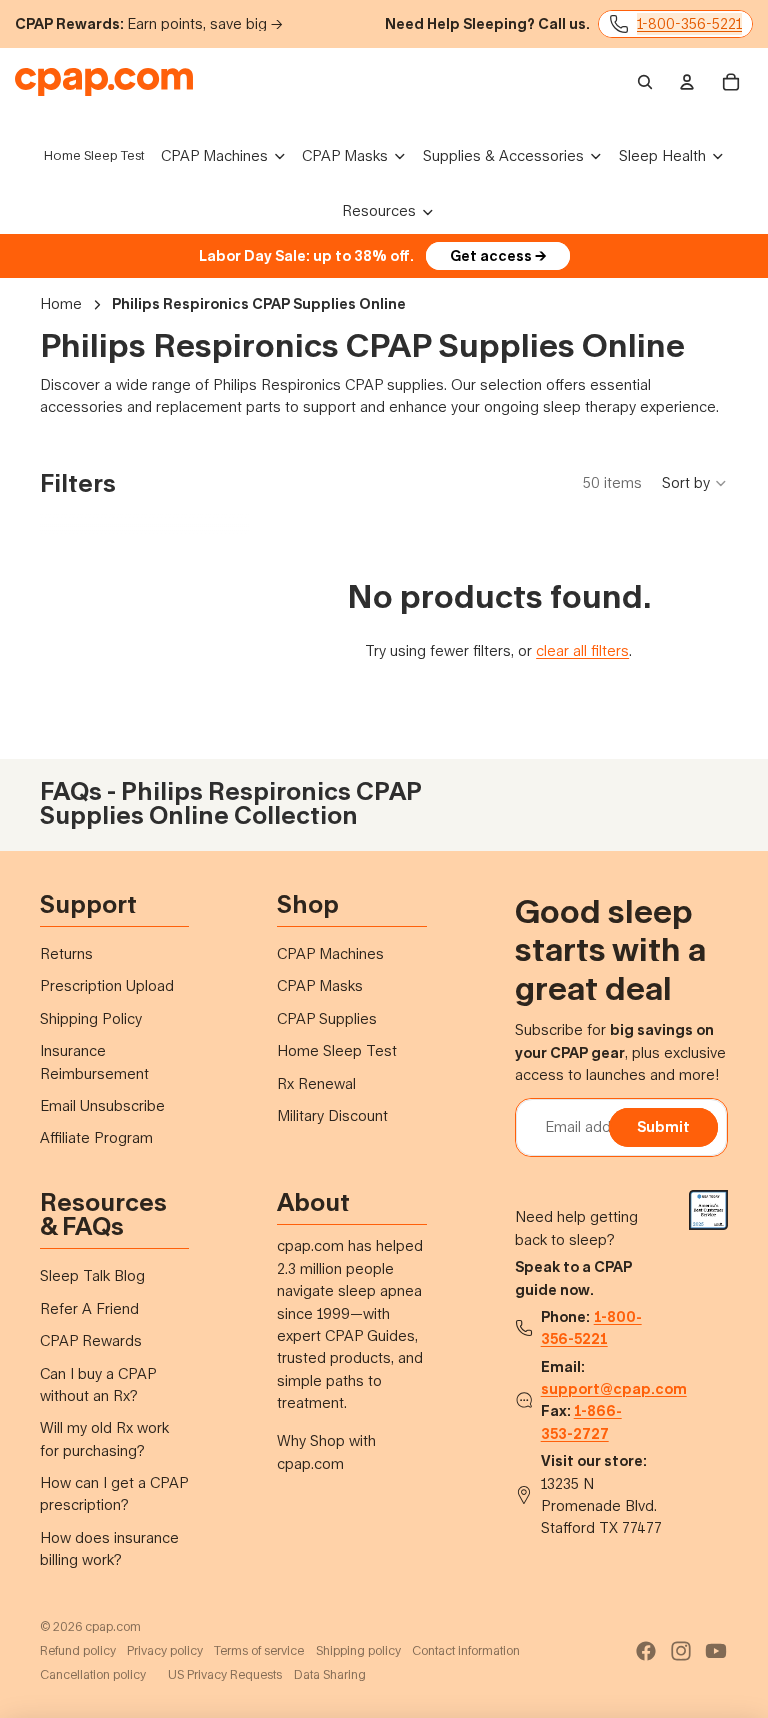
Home (61, 303)
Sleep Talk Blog (92, 1275)
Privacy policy (165, 1650)
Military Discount (332, 1115)
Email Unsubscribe (102, 1105)
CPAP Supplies (327, 1018)
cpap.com (113, 1626)
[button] (695, 483)
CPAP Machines (330, 953)
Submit (663, 1126)
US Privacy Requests (225, 1674)
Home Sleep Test (337, 1050)
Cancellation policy (93, 1674)
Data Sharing (330, 1674)
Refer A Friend (89, 1308)
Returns (66, 953)
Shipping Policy (91, 1018)
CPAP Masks (320, 985)
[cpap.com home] (104, 82)
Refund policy (78, 1650)
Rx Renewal (316, 1083)
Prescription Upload (107, 985)
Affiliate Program (96, 1137)
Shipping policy (358, 1650)
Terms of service (259, 1650)
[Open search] (645, 82)
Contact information (466, 1650)
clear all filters (582, 650)
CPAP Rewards (91, 1340)
